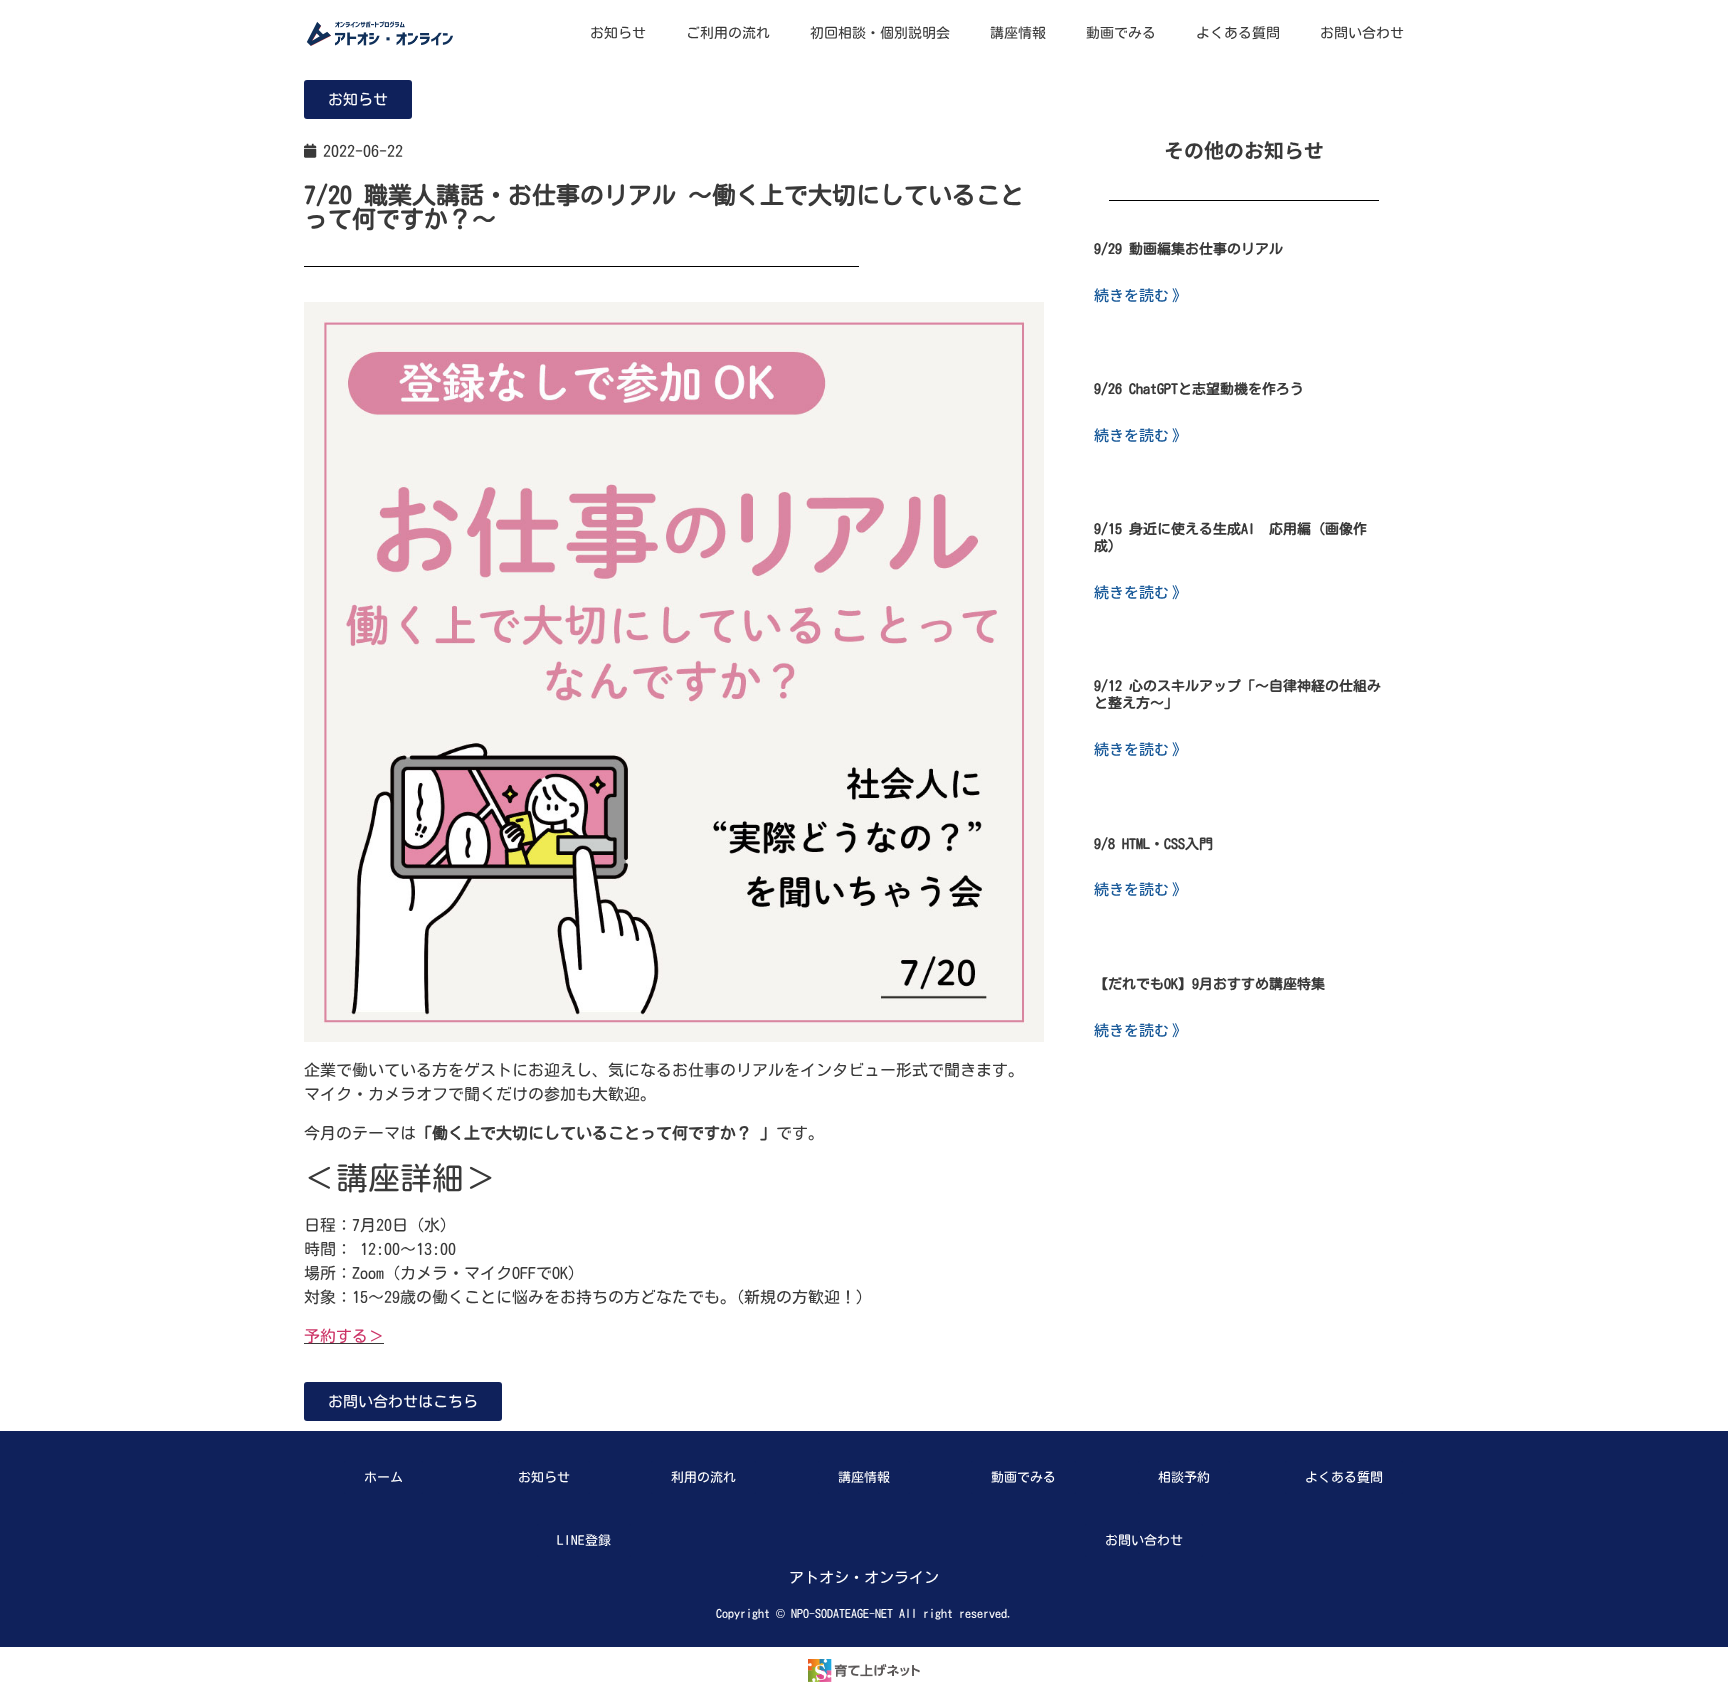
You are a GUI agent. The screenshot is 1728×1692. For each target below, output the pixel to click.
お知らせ (618, 33)
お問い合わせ (1362, 33)
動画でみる (1121, 33)
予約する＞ (344, 1336)
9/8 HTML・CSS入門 (1153, 844)
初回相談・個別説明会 (880, 33)
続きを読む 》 (1140, 294)
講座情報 (1018, 33)
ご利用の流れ (728, 33)
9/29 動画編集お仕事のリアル (1188, 249)
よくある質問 (1238, 33)
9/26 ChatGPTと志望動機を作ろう (1199, 389)
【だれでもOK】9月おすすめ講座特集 (1209, 984)
